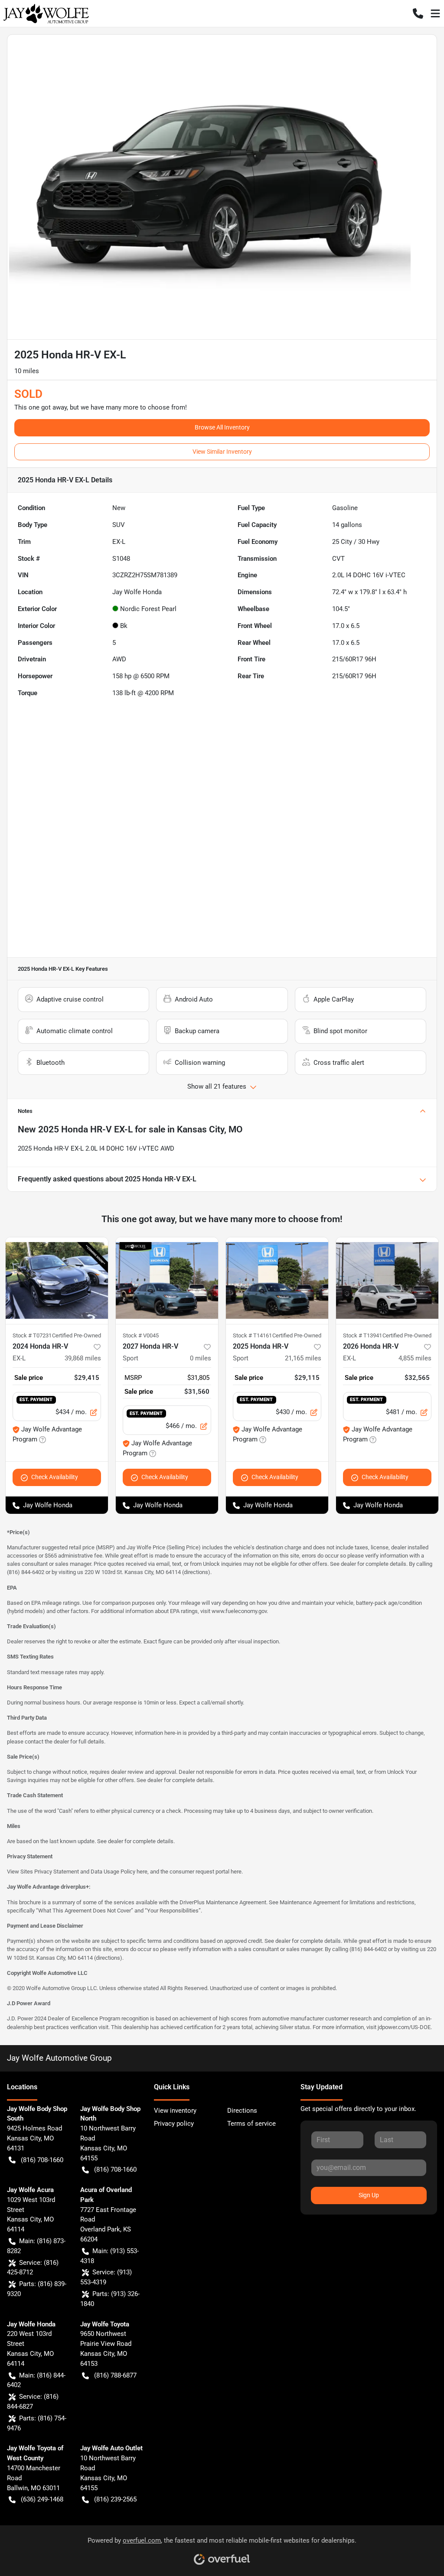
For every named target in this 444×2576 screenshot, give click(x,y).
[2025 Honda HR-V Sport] (277, 1281)
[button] (418, 13)
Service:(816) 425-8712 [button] (33, 2268)
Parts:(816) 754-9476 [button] (37, 2423)
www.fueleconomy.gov (239, 1611)
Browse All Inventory (222, 427)
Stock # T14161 (252, 1335)
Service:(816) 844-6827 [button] (33, 2402)
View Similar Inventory (222, 452)
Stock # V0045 (141, 1335)
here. (237, 1872)
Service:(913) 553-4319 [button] (106, 2277)
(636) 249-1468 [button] (42, 2499)
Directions (242, 2111)
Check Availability (55, 1477)
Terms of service (251, 2124)
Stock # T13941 (362, 1335)
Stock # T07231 (32, 1335)
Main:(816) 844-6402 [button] (36, 2380)
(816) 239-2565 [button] (115, 2499)
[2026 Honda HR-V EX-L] (387, 1281)
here (142, 1872)
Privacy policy (174, 2124)
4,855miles (415, 1358)
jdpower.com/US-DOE (404, 2027)
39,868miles (83, 1358)
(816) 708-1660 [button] (42, 2160)
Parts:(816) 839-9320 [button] (37, 2289)
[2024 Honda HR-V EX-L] (57, 1281)
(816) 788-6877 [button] (115, 2375)
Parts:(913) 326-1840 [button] (110, 2299)
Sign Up (369, 2195)
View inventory (175, 2111)
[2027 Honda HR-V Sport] (167, 1281)
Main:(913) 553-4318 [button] (109, 2256)
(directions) (196, 1572)
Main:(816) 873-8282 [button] (36, 2246)
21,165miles (303, 1358)
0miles (201, 1358)
